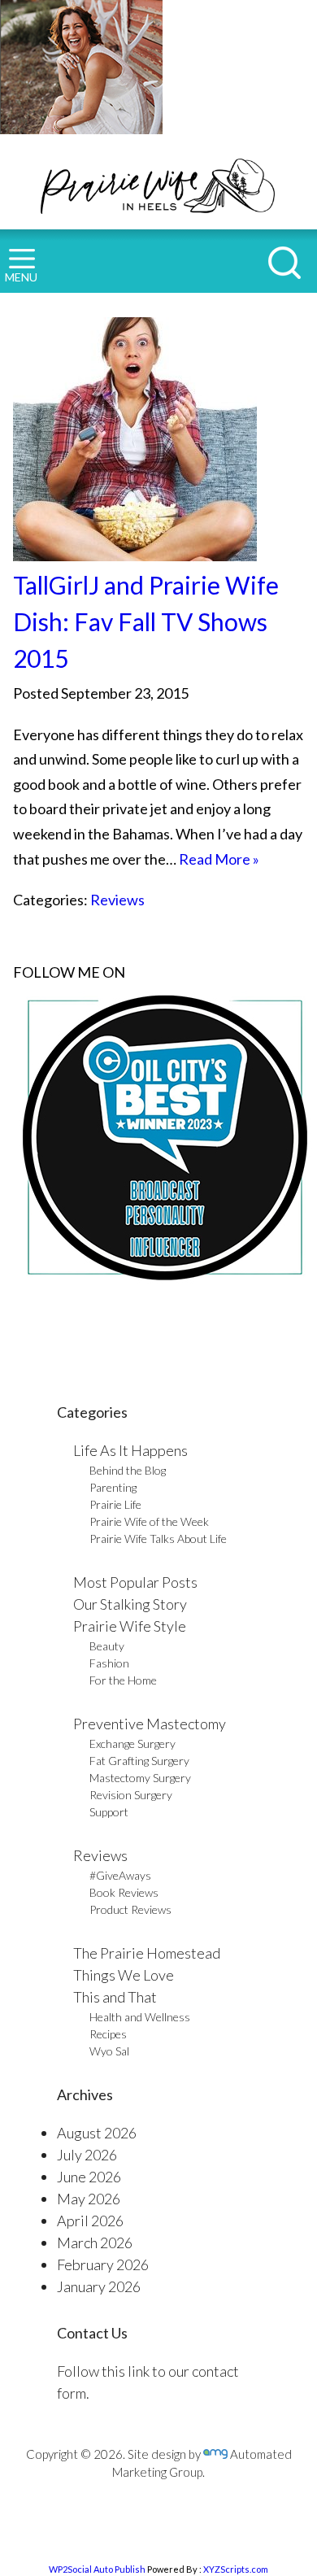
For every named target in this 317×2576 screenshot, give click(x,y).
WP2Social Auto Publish (97, 2569)
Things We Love (124, 1975)
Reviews (117, 900)
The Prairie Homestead (147, 1953)
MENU (21, 277)
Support (109, 1812)
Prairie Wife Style (130, 1626)
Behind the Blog (128, 1470)
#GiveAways (120, 1875)
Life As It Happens (130, 1450)
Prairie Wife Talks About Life (158, 1539)
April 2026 (90, 2221)
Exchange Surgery (132, 1743)
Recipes (108, 2034)
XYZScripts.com (236, 2569)
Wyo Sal (109, 2051)
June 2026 (89, 2177)
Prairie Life (115, 1504)
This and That (115, 1997)
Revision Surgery (131, 1795)
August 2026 (97, 2133)
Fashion (109, 1663)
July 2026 (87, 2155)
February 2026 (103, 2264)
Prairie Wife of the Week (149, 1521)
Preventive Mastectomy (150, 1724)
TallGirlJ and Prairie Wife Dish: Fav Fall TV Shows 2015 (146, 621)
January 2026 (99, 2286)
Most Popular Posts (135, 1582)
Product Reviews (130, 1909)
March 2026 (95, 2243)
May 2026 (89, 2199)
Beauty (107, 1646)
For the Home (123, 1680)
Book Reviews (124, 1892)
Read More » (219, 859)
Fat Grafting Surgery (139, 1761)
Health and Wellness (140, 2017)
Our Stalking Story (130, 1604)
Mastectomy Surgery (140, 1778)
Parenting (113, 1487)
